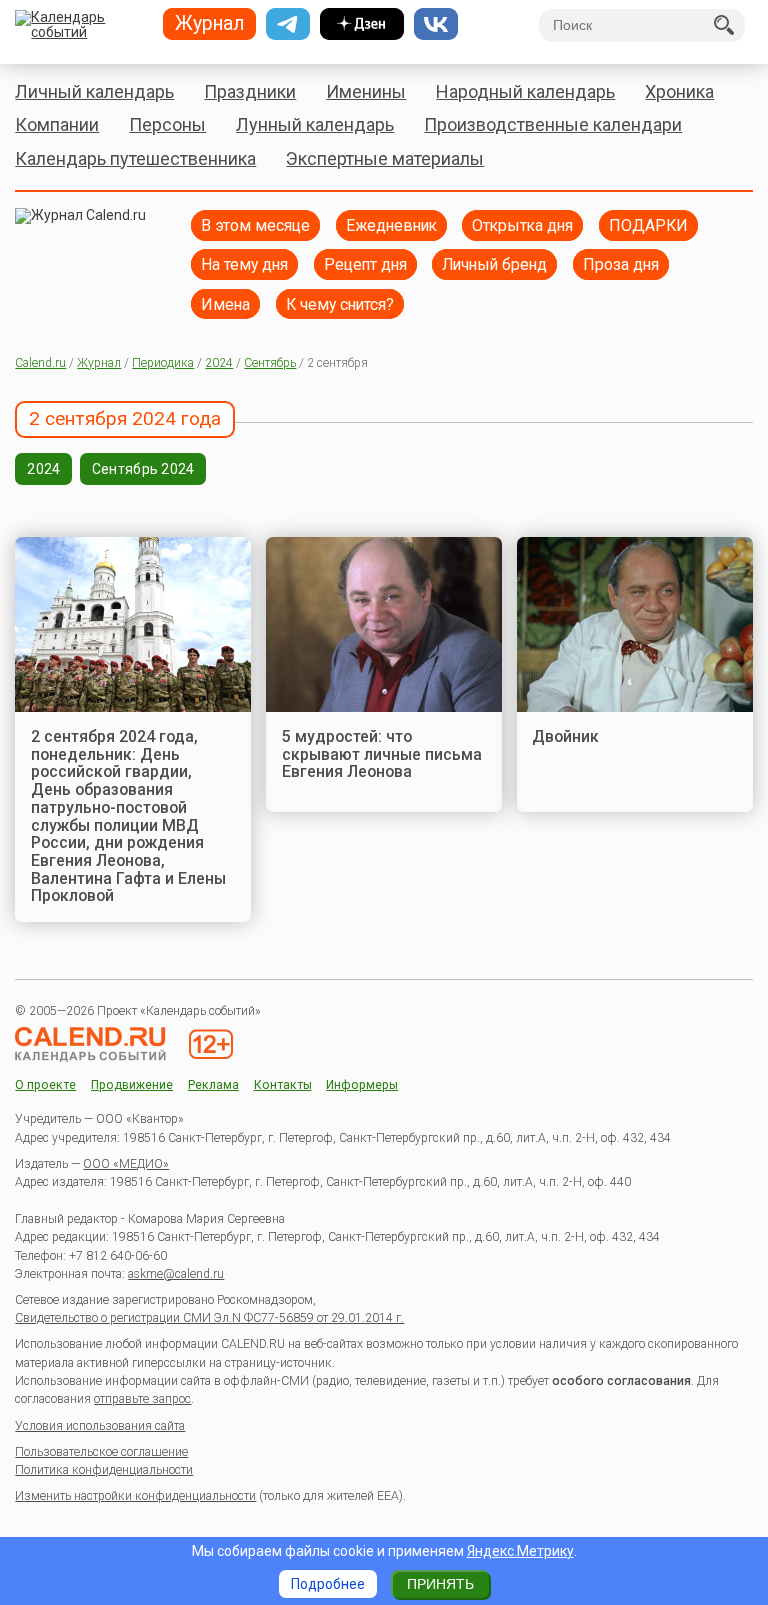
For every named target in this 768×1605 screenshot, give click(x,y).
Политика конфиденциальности (104, 1470)
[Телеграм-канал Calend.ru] (288, 24)
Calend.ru (40, 363)
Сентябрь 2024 (143, 469)
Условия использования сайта (100, 1426)
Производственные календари (553, 124)
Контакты (283, 1085)
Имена (225, 304)
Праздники (250, 91)
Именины (366, 91)
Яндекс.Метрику (520, 1551)
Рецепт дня (365, 264)
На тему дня (244, 264)
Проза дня (621, 264)
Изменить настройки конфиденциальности (135, 1496)
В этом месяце (255, 225)
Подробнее (328, 1584)
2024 (219, 363)
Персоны (167, 124)
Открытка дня (522, 225)
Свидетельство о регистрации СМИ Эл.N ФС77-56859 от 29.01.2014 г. (209, 1318)
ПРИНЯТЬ (440, 1584)
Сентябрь (270, 363)
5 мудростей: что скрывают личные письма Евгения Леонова (382, 754)
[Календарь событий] (81, 26)
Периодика (163, 363)
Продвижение (132, 1085)
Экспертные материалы (385, 158)
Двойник (565, 736)
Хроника (679, 91)
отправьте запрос (142, 1399)
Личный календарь (94, 91)
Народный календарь (525, 91)
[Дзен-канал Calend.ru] (362, 24)
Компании (57, 124)
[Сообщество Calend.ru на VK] (436, 24)
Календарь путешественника (135, 158)
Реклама (213, 1085)
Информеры (362, 1085)
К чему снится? (340, 304)
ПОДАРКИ (648, 225)
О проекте (45, 1085)
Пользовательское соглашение (101, 1452)
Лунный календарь (315, 124)
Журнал (99, 363)
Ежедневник (391, 225)
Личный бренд (494, 264)
